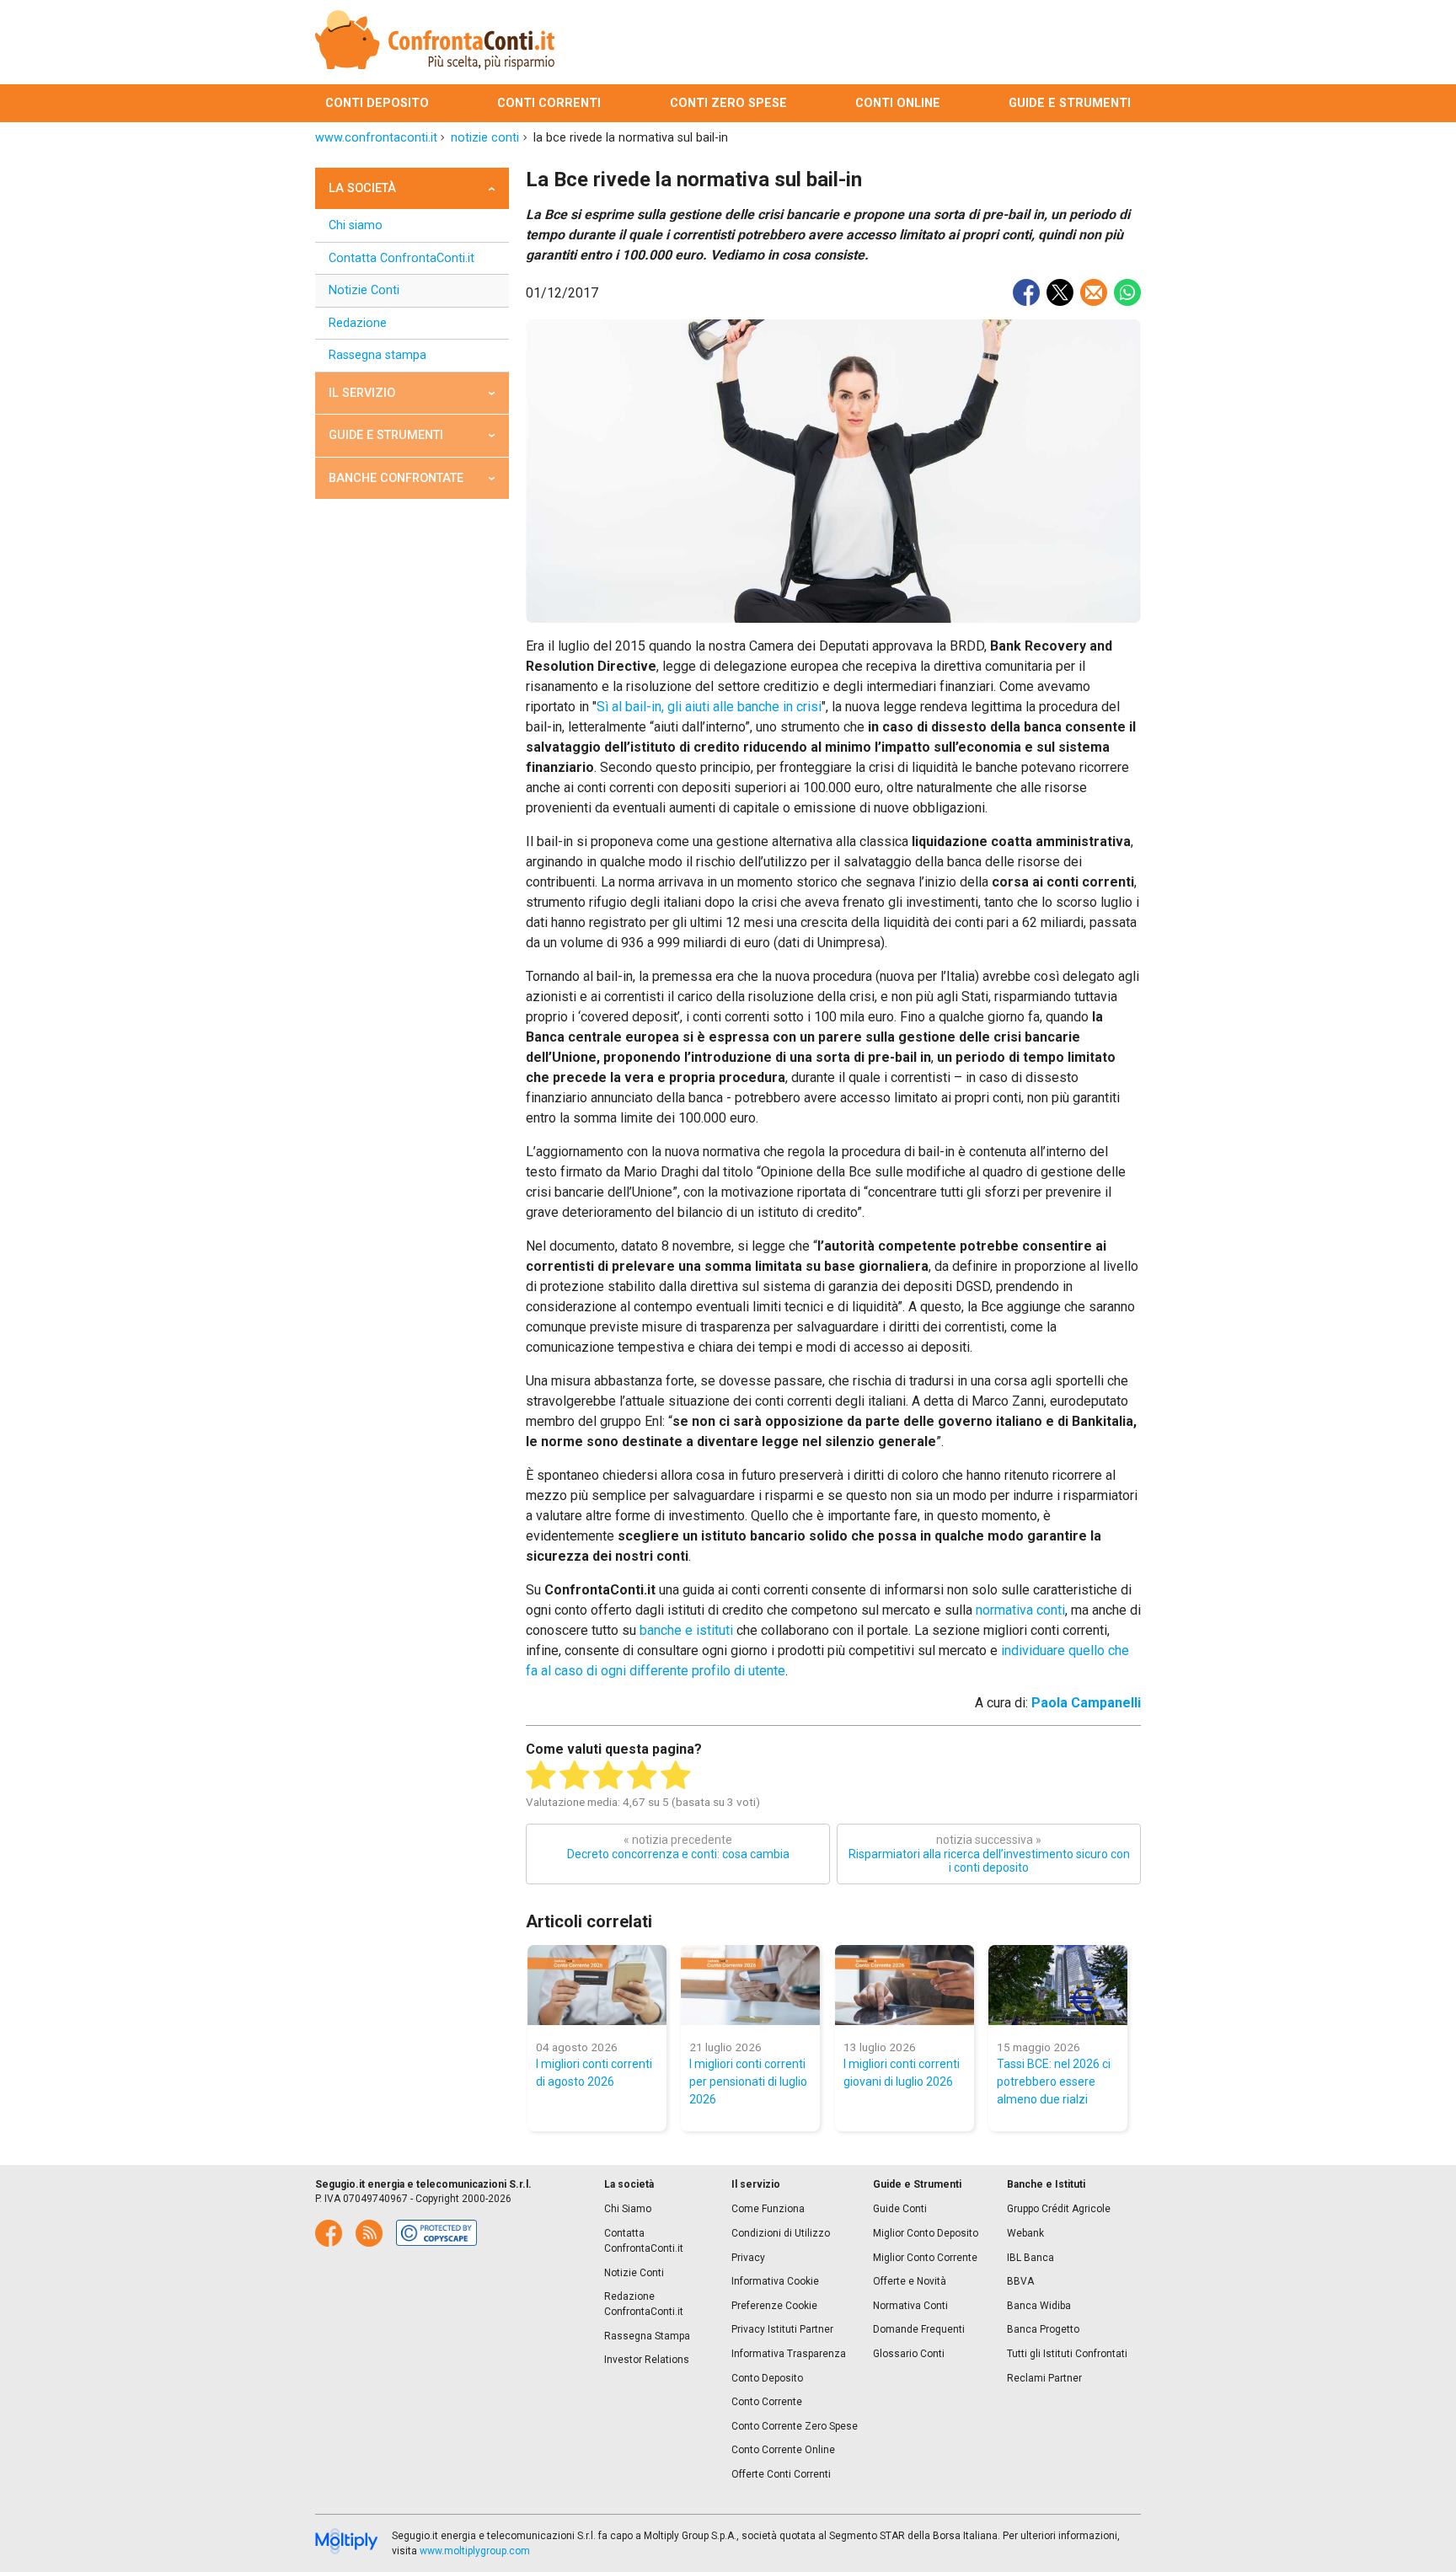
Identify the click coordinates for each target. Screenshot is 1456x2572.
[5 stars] (676, 1776)
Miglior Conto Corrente (925, 2258)
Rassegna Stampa (647, 2336)
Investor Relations (647, 2360)
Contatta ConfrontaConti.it (401, 258)
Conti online (898, 103)
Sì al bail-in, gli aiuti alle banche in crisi (709, 707)
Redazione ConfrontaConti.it (644, 2304)
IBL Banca (1030, 2258)
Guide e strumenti (1070, 103)
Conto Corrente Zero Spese (795, 2426)
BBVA (1020, 2281)
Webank (1025, 2233)
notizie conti (485, 138)
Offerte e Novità (910, 2281)
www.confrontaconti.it (376, 138)
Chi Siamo (628, 2209)
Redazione (358, 323)
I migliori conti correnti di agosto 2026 (594, 2073)
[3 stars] (608, 1776)
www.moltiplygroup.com (475, 2551)
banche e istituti (686, 1630)
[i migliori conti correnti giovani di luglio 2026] (905, 1985)
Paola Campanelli (1086, 1703)
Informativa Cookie (775, 2281)
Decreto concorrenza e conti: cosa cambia (678, 1847)
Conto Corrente (767, 2402)
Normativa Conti (910, 2306)
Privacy (748, 2258)
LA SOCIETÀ (362, 188)
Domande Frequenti (919, 2329)
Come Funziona (768, 2209)
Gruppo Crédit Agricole (1059, 2209)
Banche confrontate (396, 478)
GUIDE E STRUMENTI (386, 435)
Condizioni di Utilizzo (781, 2233)
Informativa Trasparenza (789, 2354)
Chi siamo (356, 225)
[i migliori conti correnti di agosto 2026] (597, 1985)
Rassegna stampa (377, 355)
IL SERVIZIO (362, 393)
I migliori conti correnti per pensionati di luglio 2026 (748, 2082)
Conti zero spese (728, 103)
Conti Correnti (549, 103)
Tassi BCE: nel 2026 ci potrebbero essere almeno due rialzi (1054, 2082)
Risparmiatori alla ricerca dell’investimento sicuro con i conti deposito (989, 1854)
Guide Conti (900, 2209)
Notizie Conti (364, 290)
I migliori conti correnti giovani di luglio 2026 (902, 2073)
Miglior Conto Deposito (926, 2233)
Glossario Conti (909, 2354)
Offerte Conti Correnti (781, 2474)
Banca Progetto (1043, 2329)
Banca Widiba (1039, 2306)
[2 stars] (575, 1776)
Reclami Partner (1044, 2378)
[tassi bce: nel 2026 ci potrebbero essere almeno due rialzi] (1058, 1985)
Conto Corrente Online (783, 2450)
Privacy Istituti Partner (782, 2329)
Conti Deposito (377, 103)
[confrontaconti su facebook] (329, 2233)
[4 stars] (642, 1776)
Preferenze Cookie (774, 2306)
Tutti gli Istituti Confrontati (1067, 2354)
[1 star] (541, 1776)
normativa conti (1020, 1610)
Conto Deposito (767, 2378)
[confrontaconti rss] (369, 2233)
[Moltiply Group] (347, 2543)
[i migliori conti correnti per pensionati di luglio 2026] (750, 1985)
